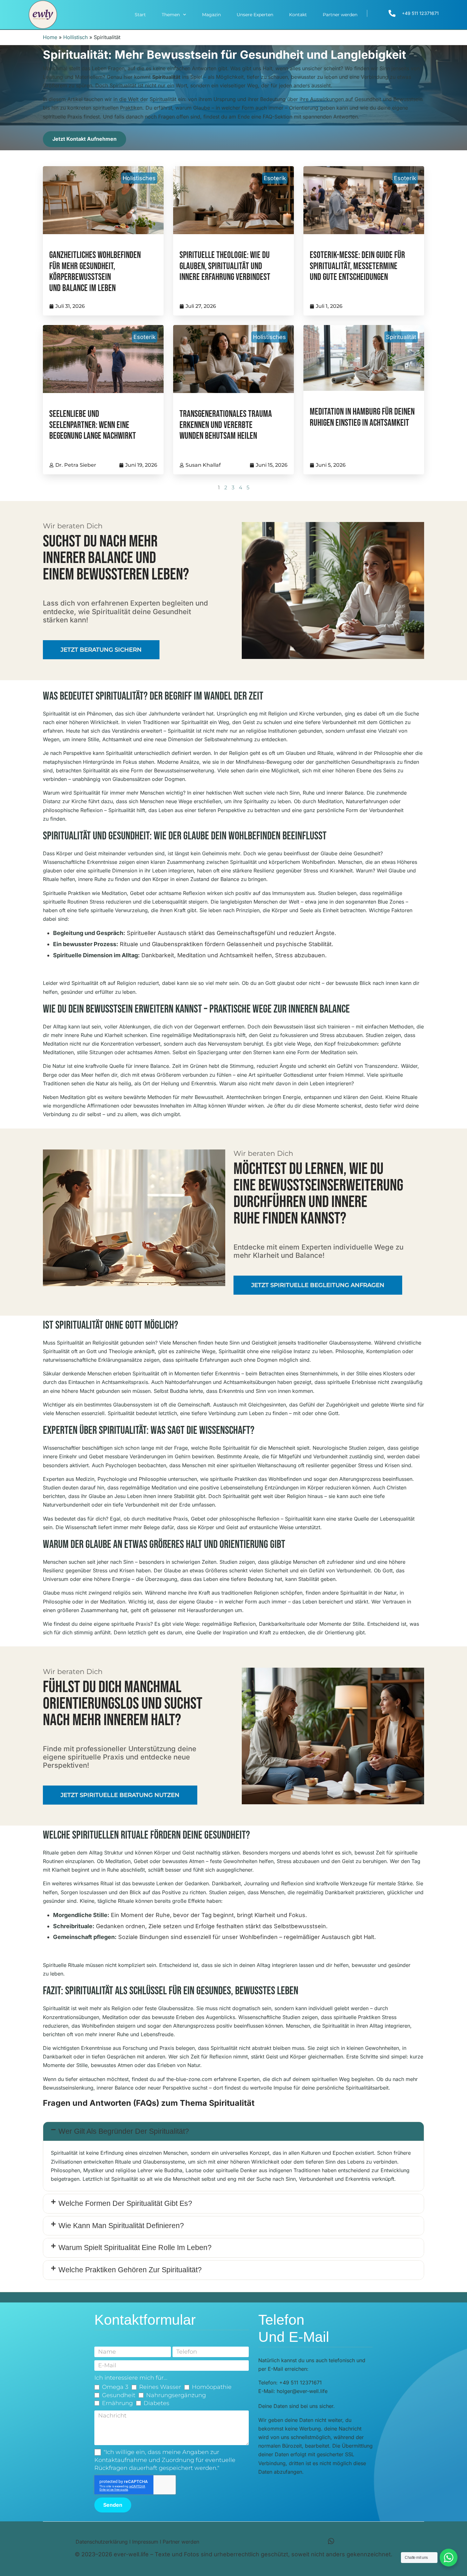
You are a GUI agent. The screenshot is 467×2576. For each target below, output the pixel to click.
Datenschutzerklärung (102, 2542)
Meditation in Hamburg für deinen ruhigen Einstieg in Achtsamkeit (362, 417)
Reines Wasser (160, 2387)
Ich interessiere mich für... (131, 2378)
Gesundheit (119, 2395)
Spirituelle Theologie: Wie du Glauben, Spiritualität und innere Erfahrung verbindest (225, 266)
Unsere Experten (255, 15)
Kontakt (298, 15)
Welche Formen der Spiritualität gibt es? (125, 2203)
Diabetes (156, 2403)
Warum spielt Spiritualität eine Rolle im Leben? (135, 2247)
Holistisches (139, 178)
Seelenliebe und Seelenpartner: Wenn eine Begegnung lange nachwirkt (93, 425)
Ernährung (117, 2403)
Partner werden (340, 15)
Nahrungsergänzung (176, 2395)
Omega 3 (115, 2387)
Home (50, 37)
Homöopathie (212, 2387)
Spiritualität (401, 337)
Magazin (211, 15)
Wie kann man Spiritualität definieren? (121, 2226)
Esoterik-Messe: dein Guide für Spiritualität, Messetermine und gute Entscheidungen (357, 266)
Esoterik (275, 178)
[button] (233, 2132)
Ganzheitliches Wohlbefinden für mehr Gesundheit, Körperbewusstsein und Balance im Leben (95, 272)
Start (140, 15)
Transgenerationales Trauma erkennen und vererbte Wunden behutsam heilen (226, 425)
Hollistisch (75, 37)
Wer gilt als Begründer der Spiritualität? (124, 2131)
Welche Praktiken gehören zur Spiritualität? (130, 2270)
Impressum (145, 2542)
